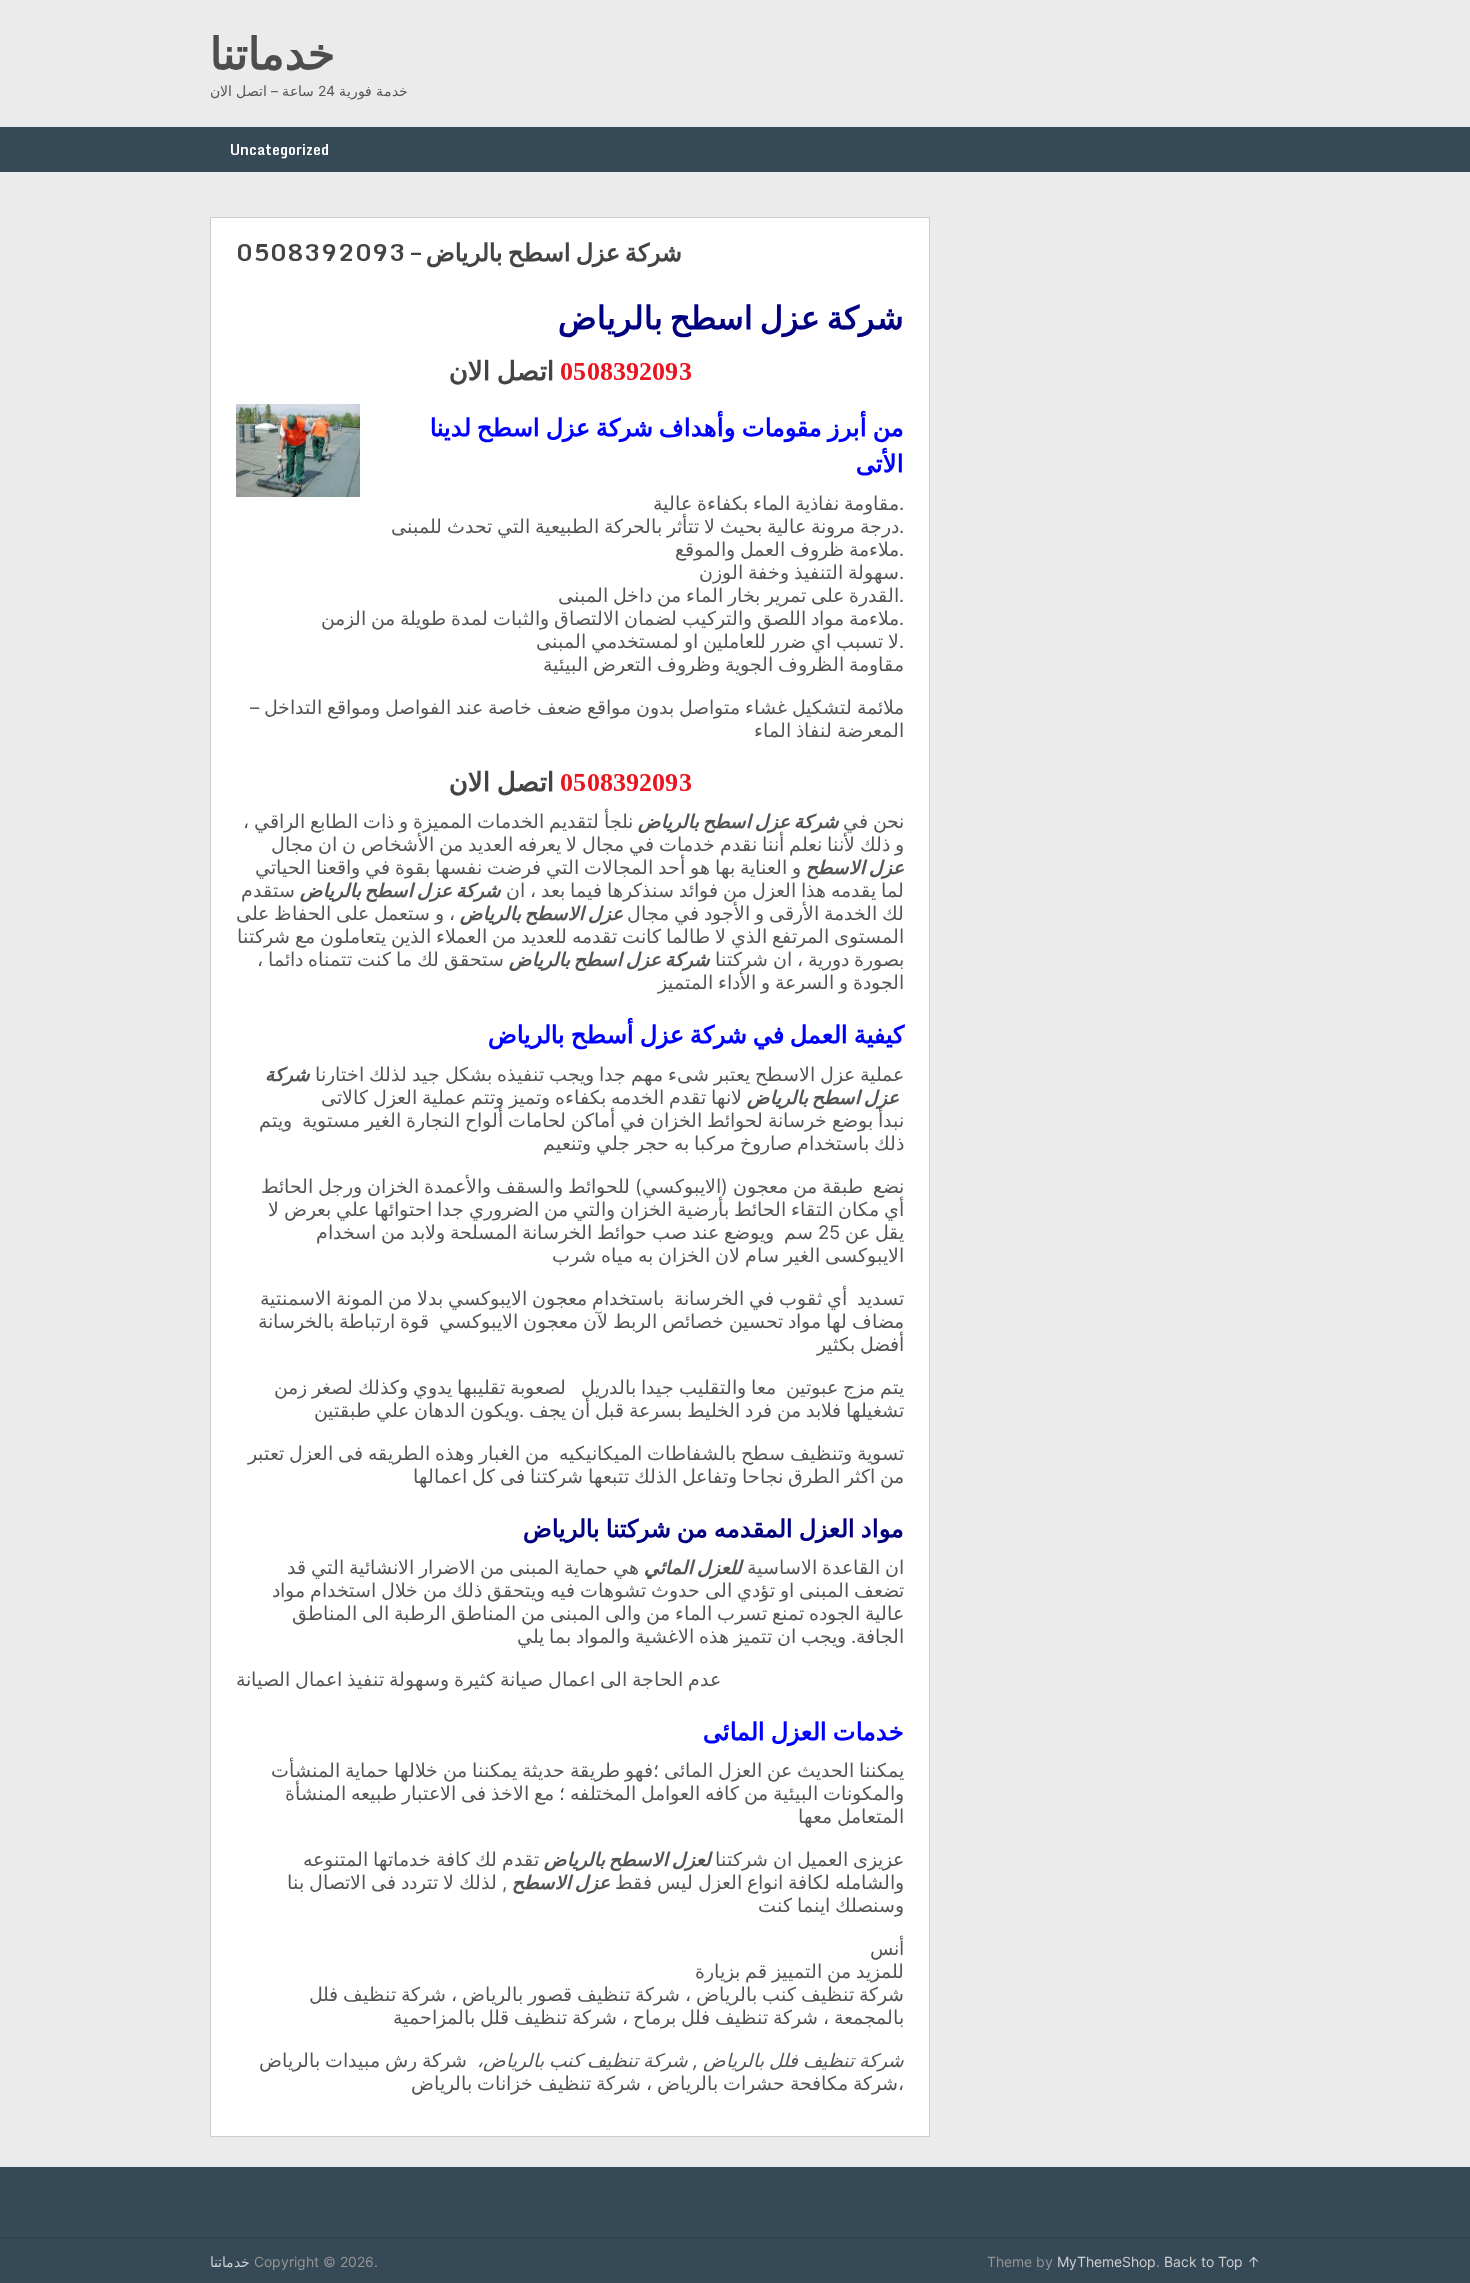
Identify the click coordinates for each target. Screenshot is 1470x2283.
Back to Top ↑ (1212, 2261)
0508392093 (625, 369)
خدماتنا (272, 52)
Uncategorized (279, 149)
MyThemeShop (1106, 2261)
